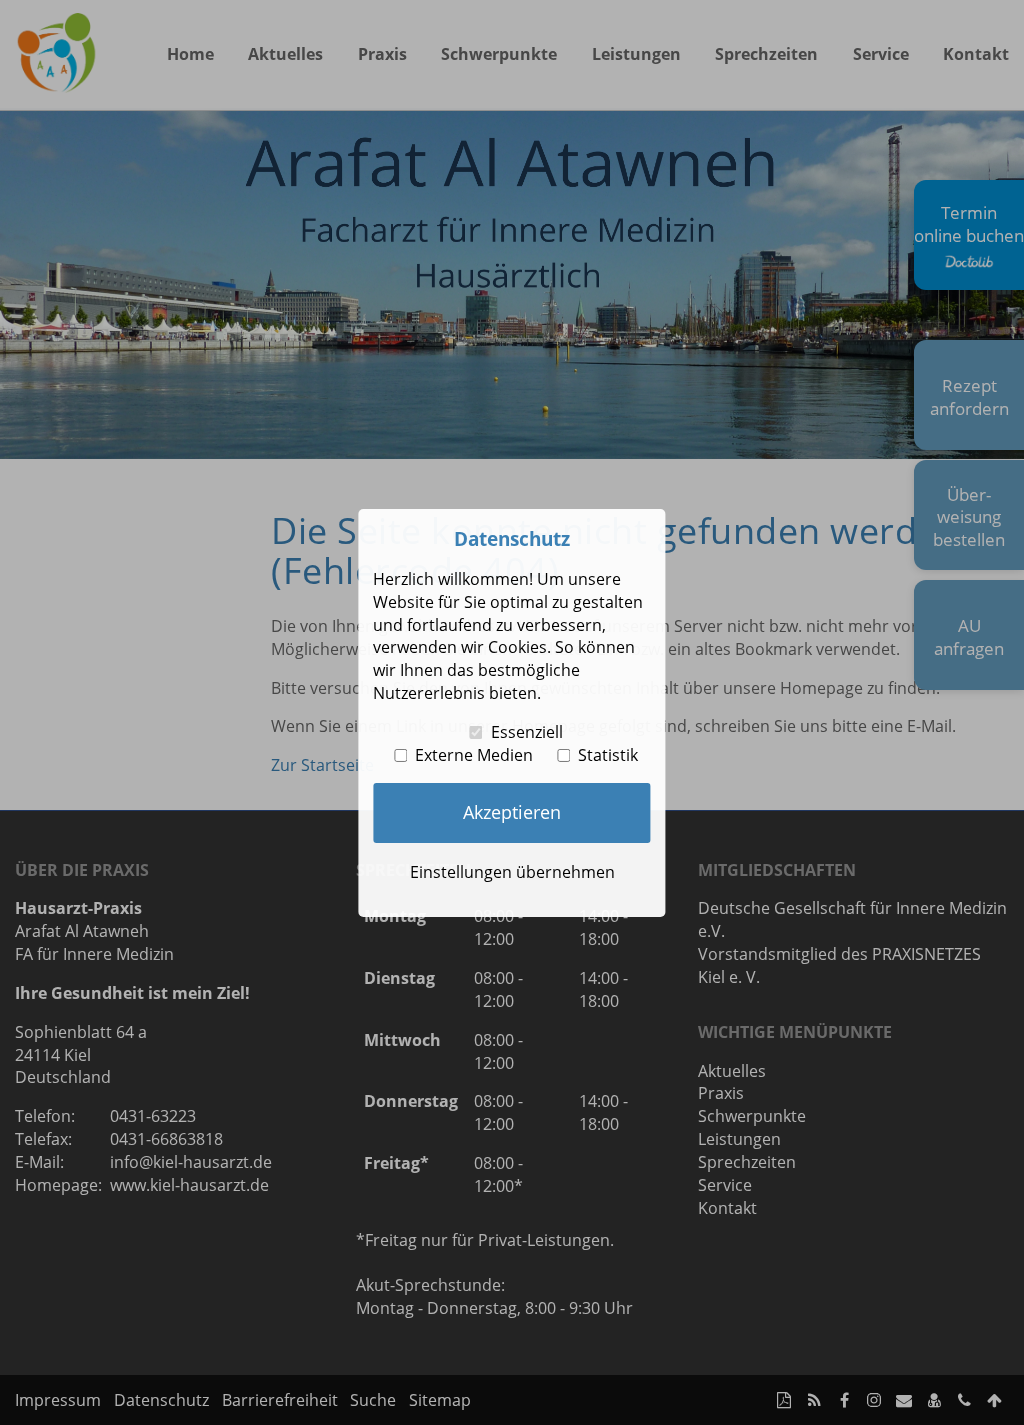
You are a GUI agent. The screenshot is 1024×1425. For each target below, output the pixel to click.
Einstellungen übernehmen (512, 872)
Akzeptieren (512, 812)
